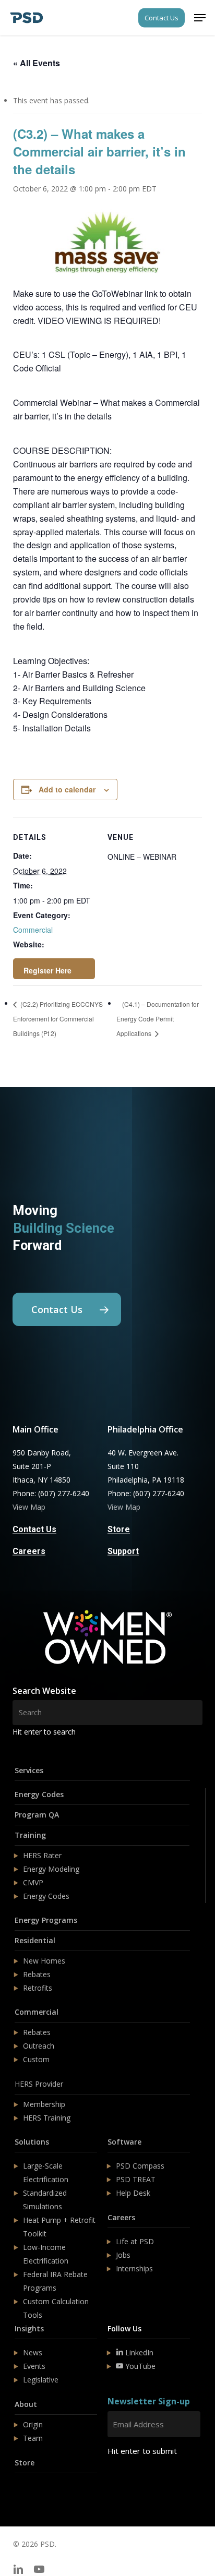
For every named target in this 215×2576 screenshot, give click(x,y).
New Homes (44, 1961)
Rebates (37, 1974)
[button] (200, 18)
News (33, 2352)
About (26, 2404)
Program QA (37, 1815)
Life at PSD (135, 2241)
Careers (121, 2217)
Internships (134, 2268)
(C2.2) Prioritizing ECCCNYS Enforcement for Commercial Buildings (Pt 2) (58, 1019)
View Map (29, 1507)
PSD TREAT (136, 2179)
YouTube (139, 2366)
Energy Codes (39, 1794)
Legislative (41, 2380)
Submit (132, 2482)
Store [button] (119, 1530)
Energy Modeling (51, 1869)
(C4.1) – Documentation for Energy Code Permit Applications (158, 1019)
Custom (36, 2059)
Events (34, 2366)
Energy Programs (46, 1920)
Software (124, 2142)
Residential (35, 1940)
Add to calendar (67, 789)
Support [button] (123, 1551)
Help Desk (133, 2193)
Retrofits (38, 1988)
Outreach (39, 2046)
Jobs (123, 2255)
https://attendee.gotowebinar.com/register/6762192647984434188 (54, 969)
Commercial (33, 930)
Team (33, 2438)
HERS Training (47, 2118)
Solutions (32, 2142)
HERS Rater (42, 1855)
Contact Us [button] (34, 1530)
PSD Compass (140, 2166)
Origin (33, 2424)
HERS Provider (39, 2084)
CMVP (33, 1882)
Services (29, 1770)
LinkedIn (138, 2352)
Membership (44, 2104)
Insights (29, 2328)
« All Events (37, 63)
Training (30, 1835)
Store (25, 2463)
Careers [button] (29, 1551)
